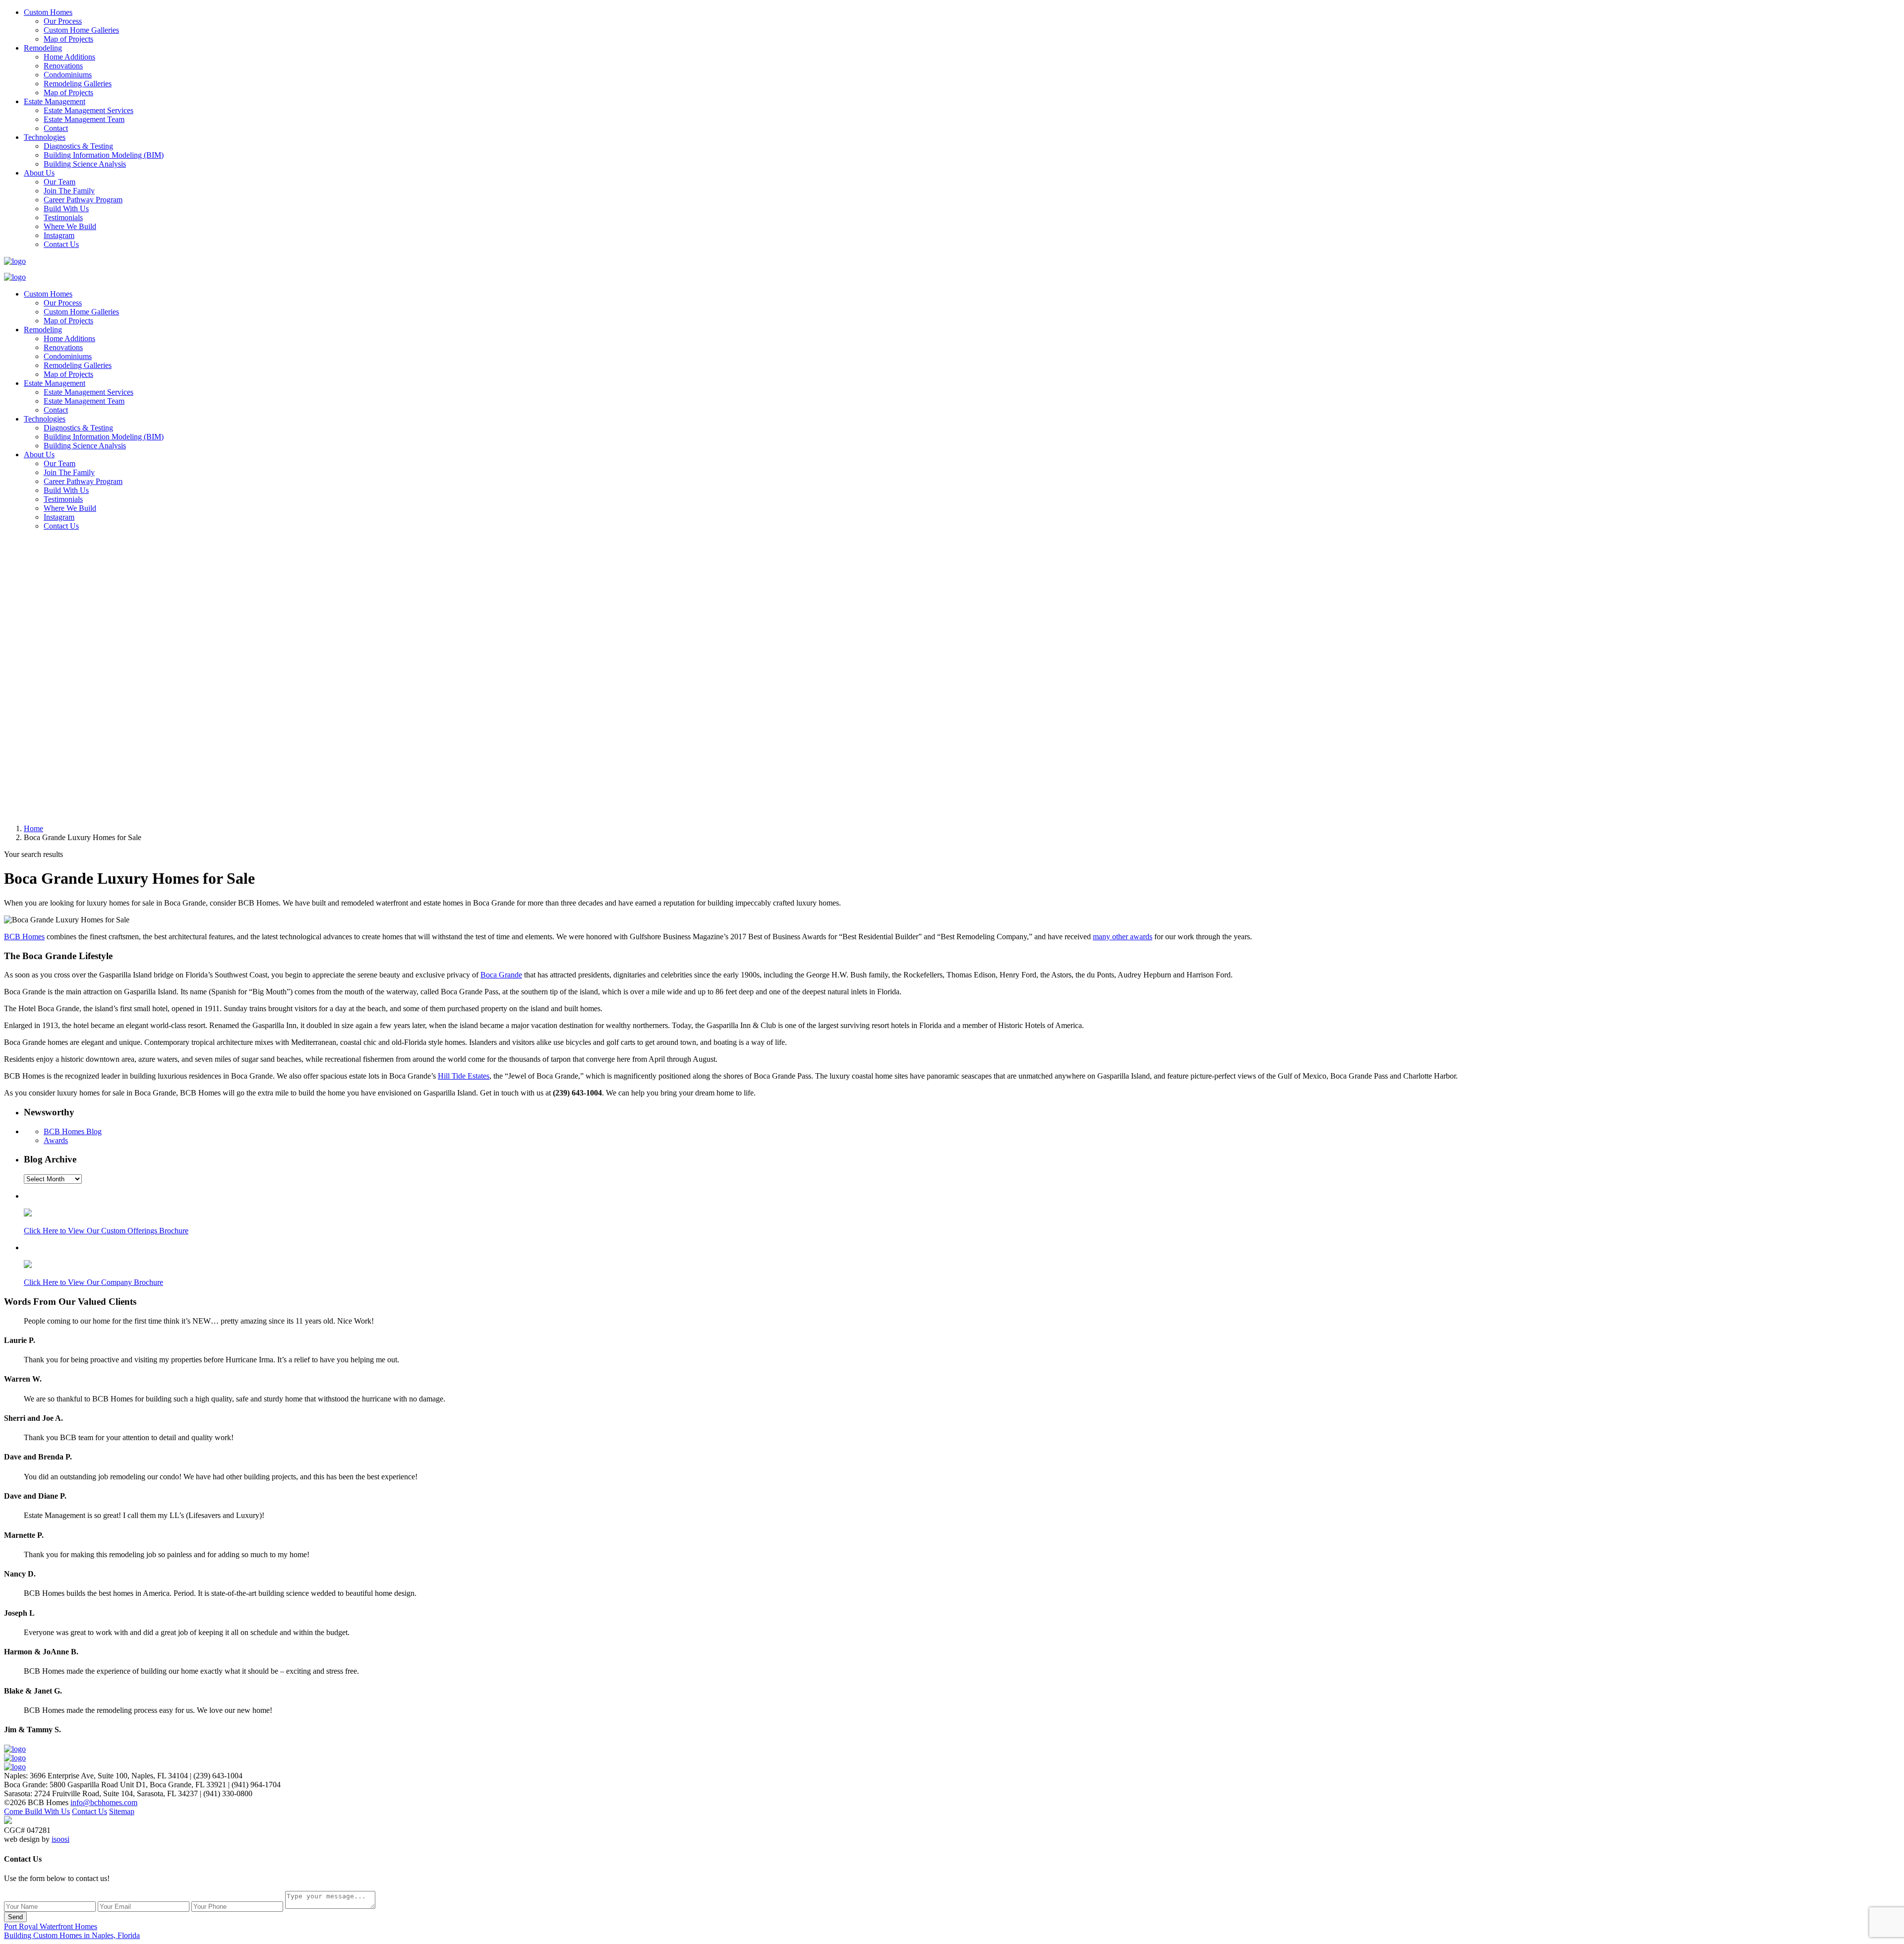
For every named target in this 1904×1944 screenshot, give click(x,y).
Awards (56, 1140)
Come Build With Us (37, 1811)
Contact (56, 128)
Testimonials (63, 217)
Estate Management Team (84, 119)
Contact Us (61, 244)
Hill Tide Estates (464, 1076)
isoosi (60, 1839)
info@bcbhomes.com (104, 1802)
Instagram (59, 235)
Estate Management (55, 101)
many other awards (1123, 937)
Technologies (45, 137)
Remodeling (43, 48)
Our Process (63, 21)
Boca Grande (501, 975)
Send (15, 1917)
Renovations (63, 66)
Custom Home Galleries (81, 30)
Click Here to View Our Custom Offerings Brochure (106, 1231)
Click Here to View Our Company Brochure (93, 1282)
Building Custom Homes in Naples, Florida (72, 1935)
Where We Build (70, 226)
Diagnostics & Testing (78, 146)
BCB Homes (24, 937)
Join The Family (69, 191)
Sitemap (122, 1811)
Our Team (59, 182)
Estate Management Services (89, 110)
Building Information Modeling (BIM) (104, 155)
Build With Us (66, 209)
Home (33, 828)
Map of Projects (68, 39)
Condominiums (68, 75)
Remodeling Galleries (78, 84)
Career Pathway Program (83, 200)
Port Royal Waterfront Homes (51, 1926)
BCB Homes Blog (73, 1131)
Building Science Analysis (85, 164)
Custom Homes (48, 12)
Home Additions (69, 57)
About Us (39, 173)
